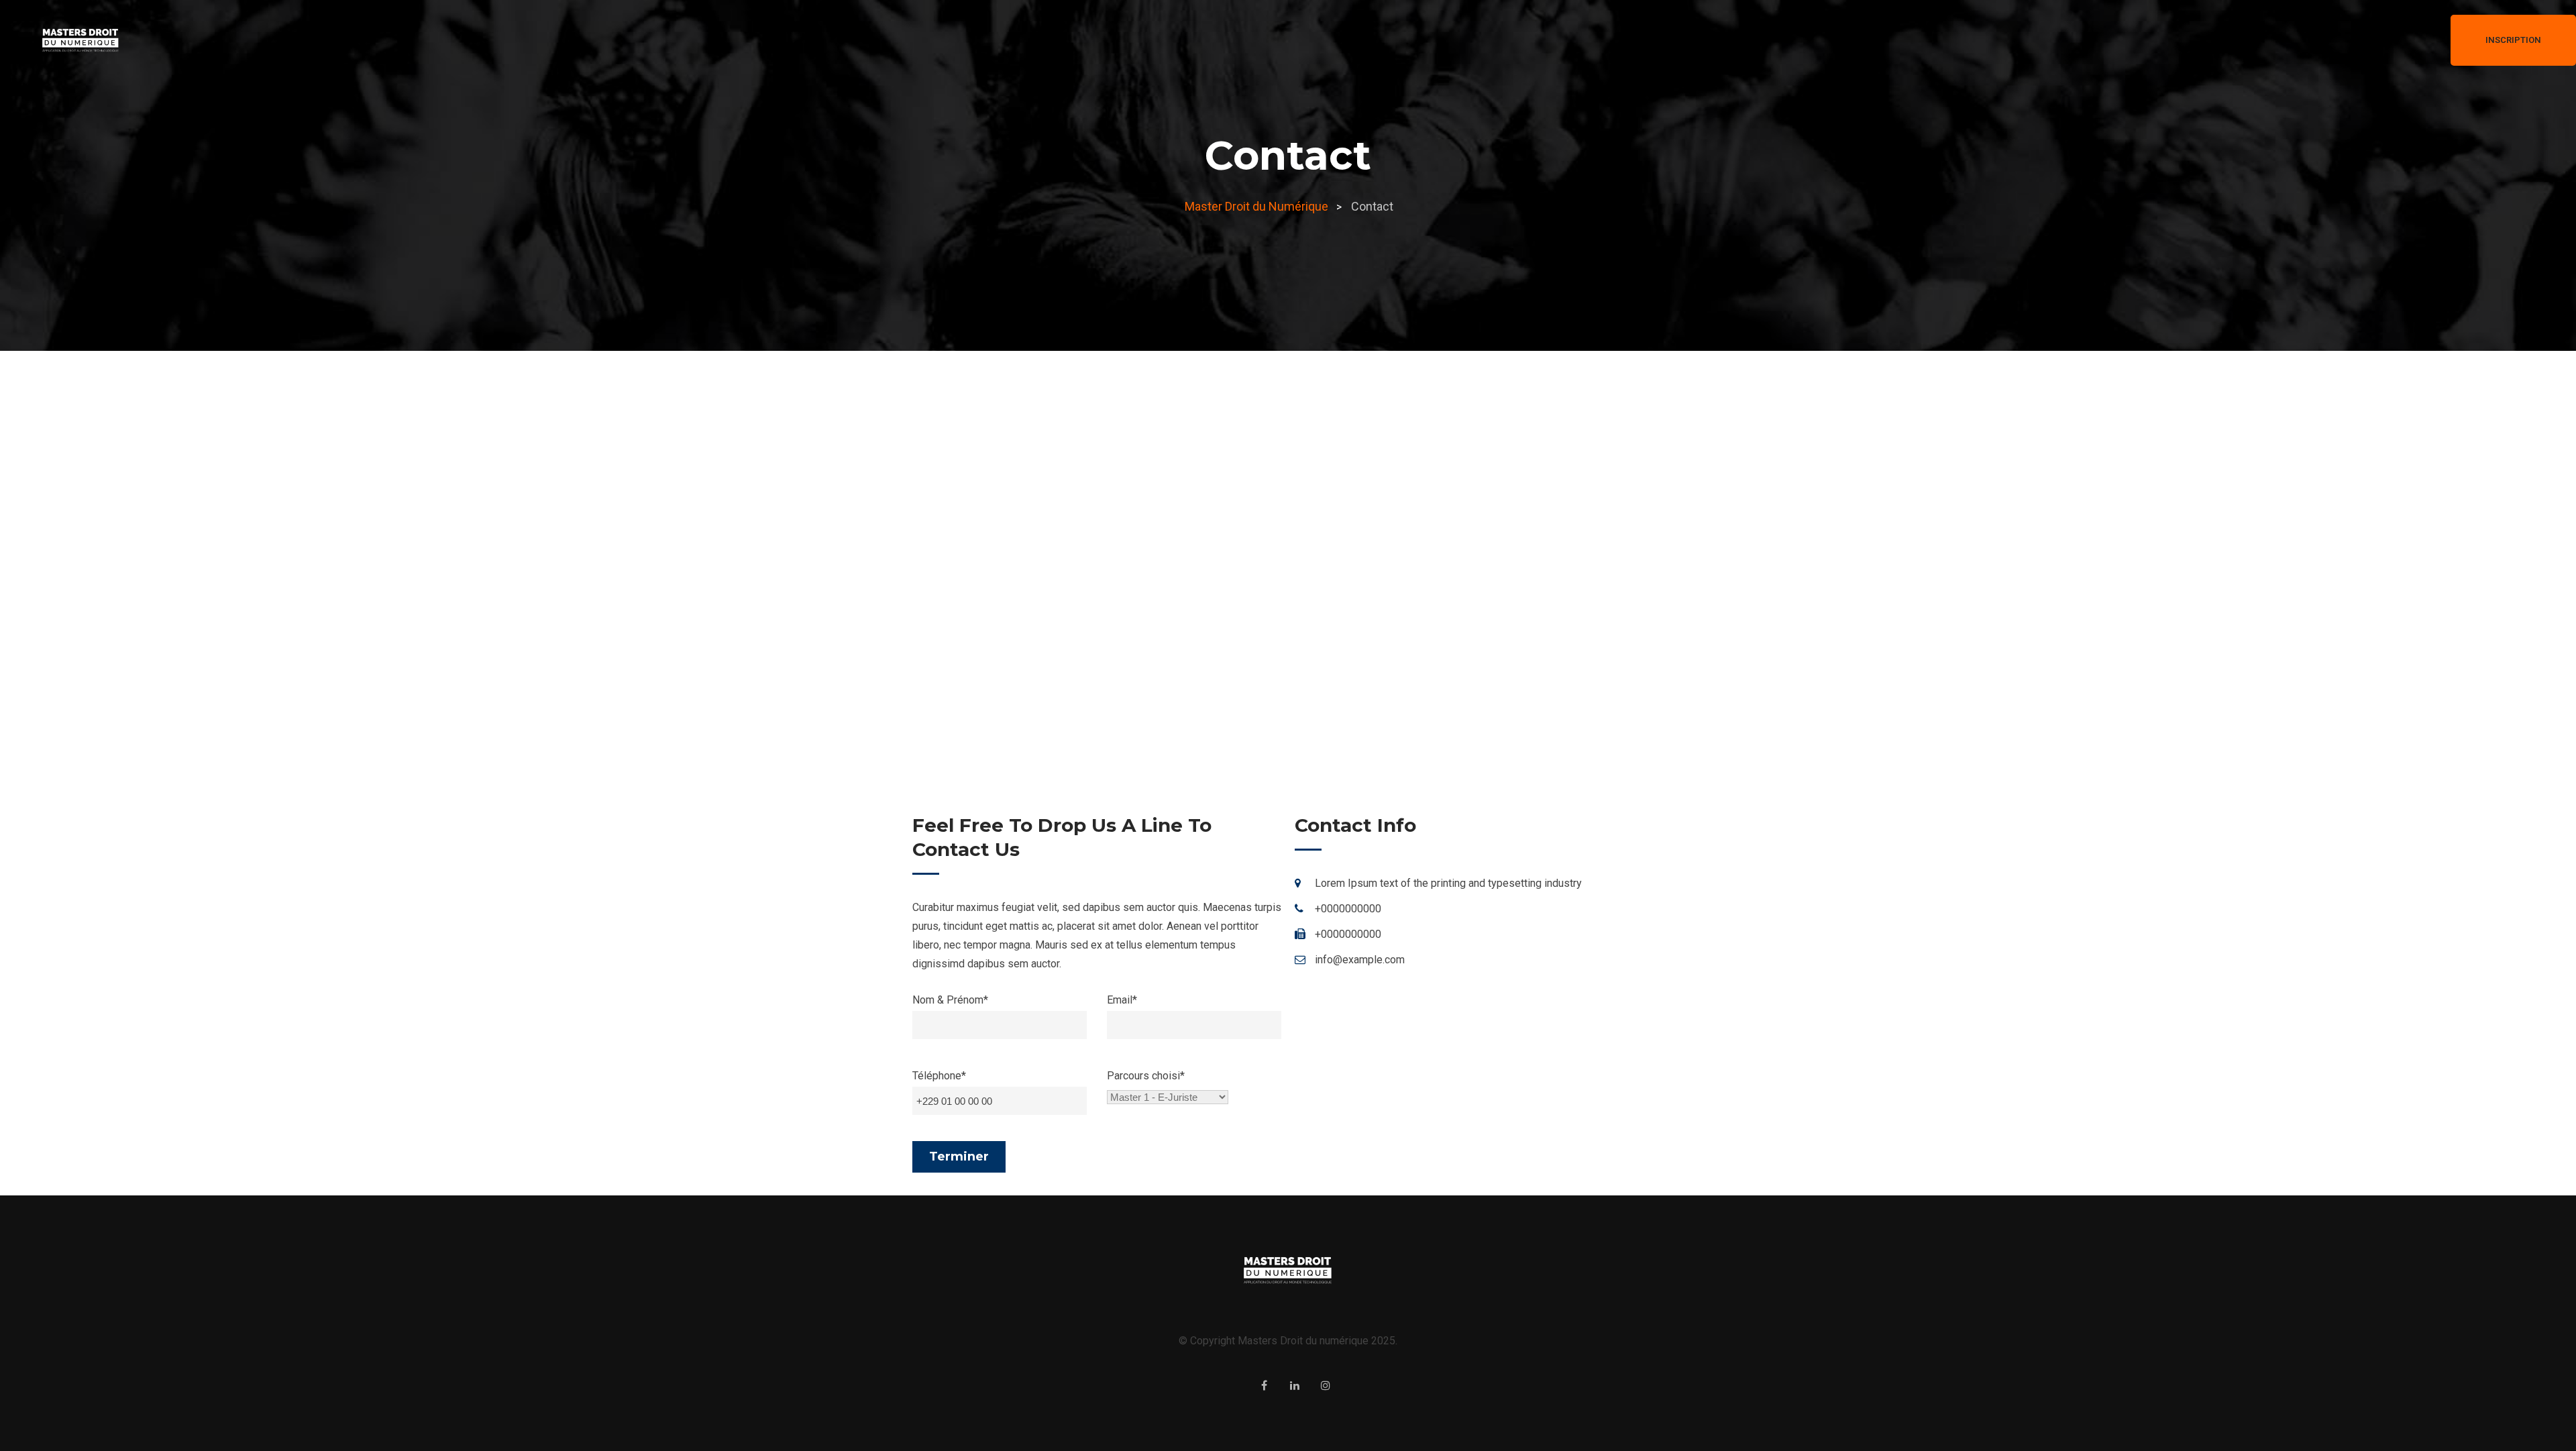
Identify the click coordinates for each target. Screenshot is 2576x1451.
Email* (1122, 1000)
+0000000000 (1348, 909)
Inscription (2513, 40)
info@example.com (1360, 960)
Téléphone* (939, 1076)
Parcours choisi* (1146, 1076)
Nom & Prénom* (950, 1000)
